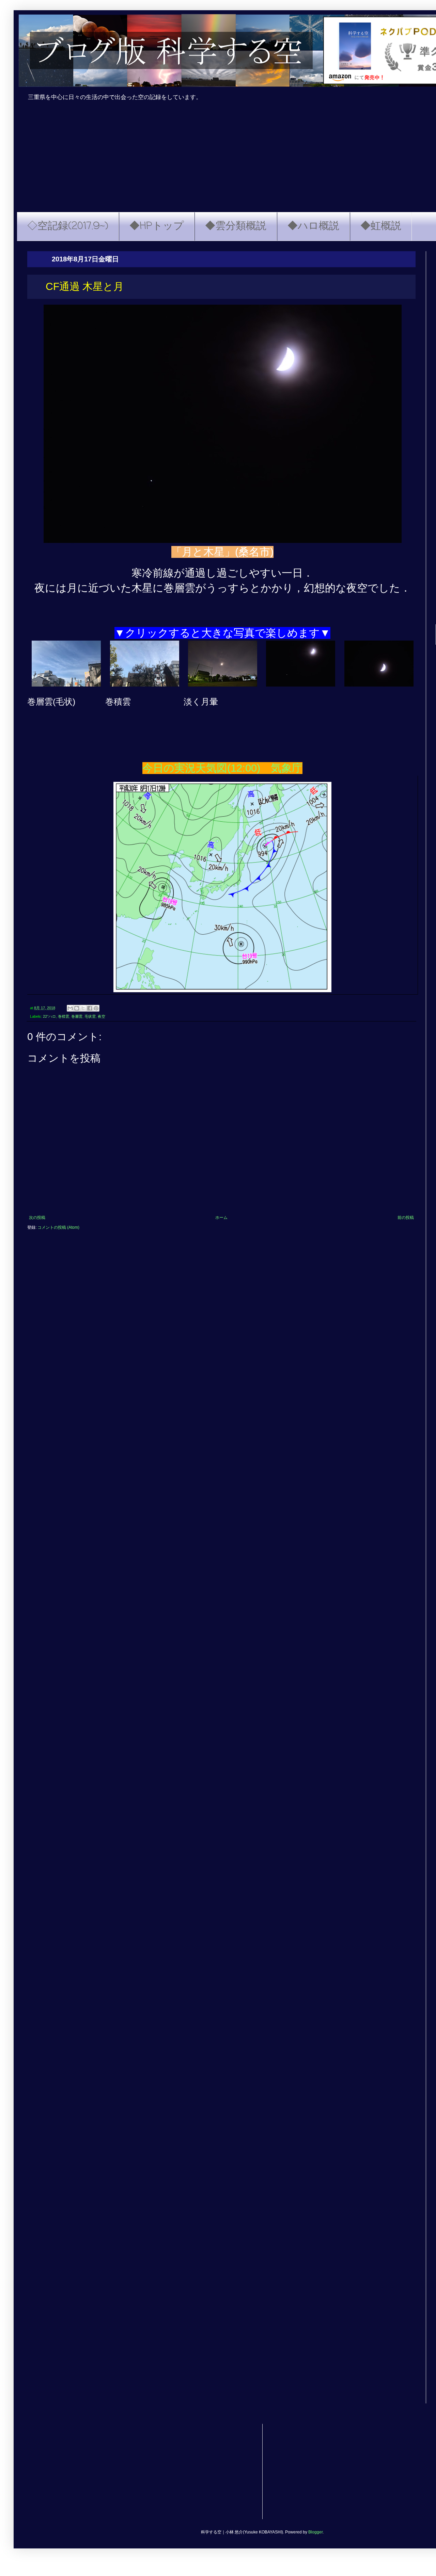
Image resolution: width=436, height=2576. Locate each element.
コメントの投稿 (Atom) (58, 1227)
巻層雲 (77, 1016)
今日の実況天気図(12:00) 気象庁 (222, 768)
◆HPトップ (157, 226)
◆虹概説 (381, 226)
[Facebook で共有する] (90, 1008)
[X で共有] (83, 1008)
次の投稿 (37, 1218)
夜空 (102, 1016)
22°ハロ (49, 1016)
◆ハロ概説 (313, 226)
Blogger (315, 2532)
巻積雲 (64, 1016)
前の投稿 (406, 1218)
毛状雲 (90, 1016)
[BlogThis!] (77, 1008)
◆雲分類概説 (236, 226)
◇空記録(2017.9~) (68, 226)
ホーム (221, 1218)
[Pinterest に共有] (96, 1008)
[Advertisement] (232, 2472)
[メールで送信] (70, 1008)
